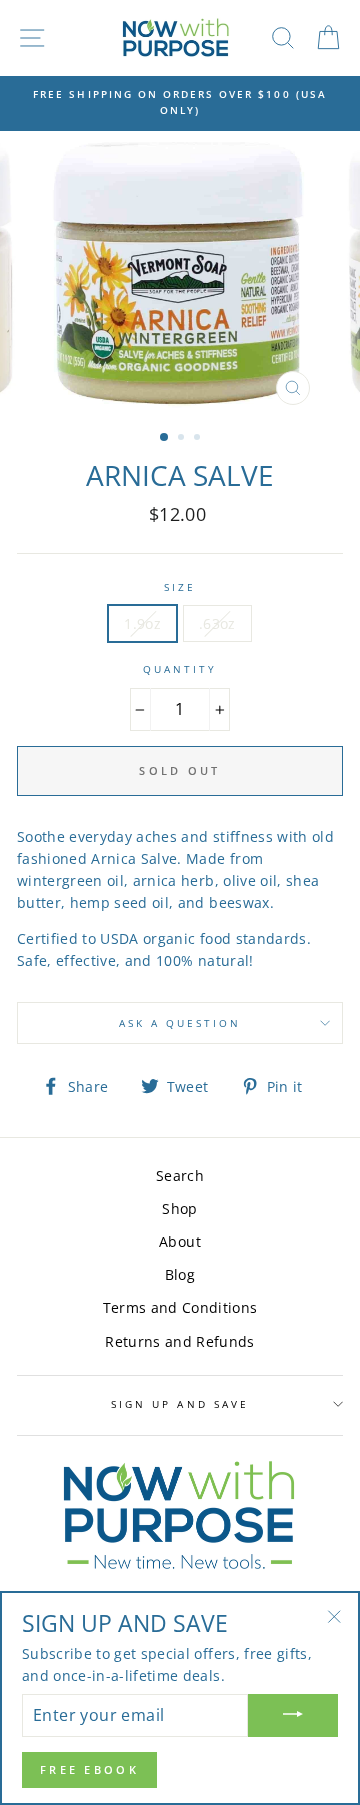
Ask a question (180, 1023)
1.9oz (142, 623)
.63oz (217, 623)
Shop (179, 1208)
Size (180, 587)
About (180, 1241)
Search (180, 1175)
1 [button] (165, 438)
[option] (180, 102)
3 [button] (199, 439)
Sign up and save (180, 1404)
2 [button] (183, 439)
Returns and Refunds (179, 1341)
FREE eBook (89, 1769)
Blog (180, 1274)
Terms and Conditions (180, 1307)
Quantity (180, 669)
